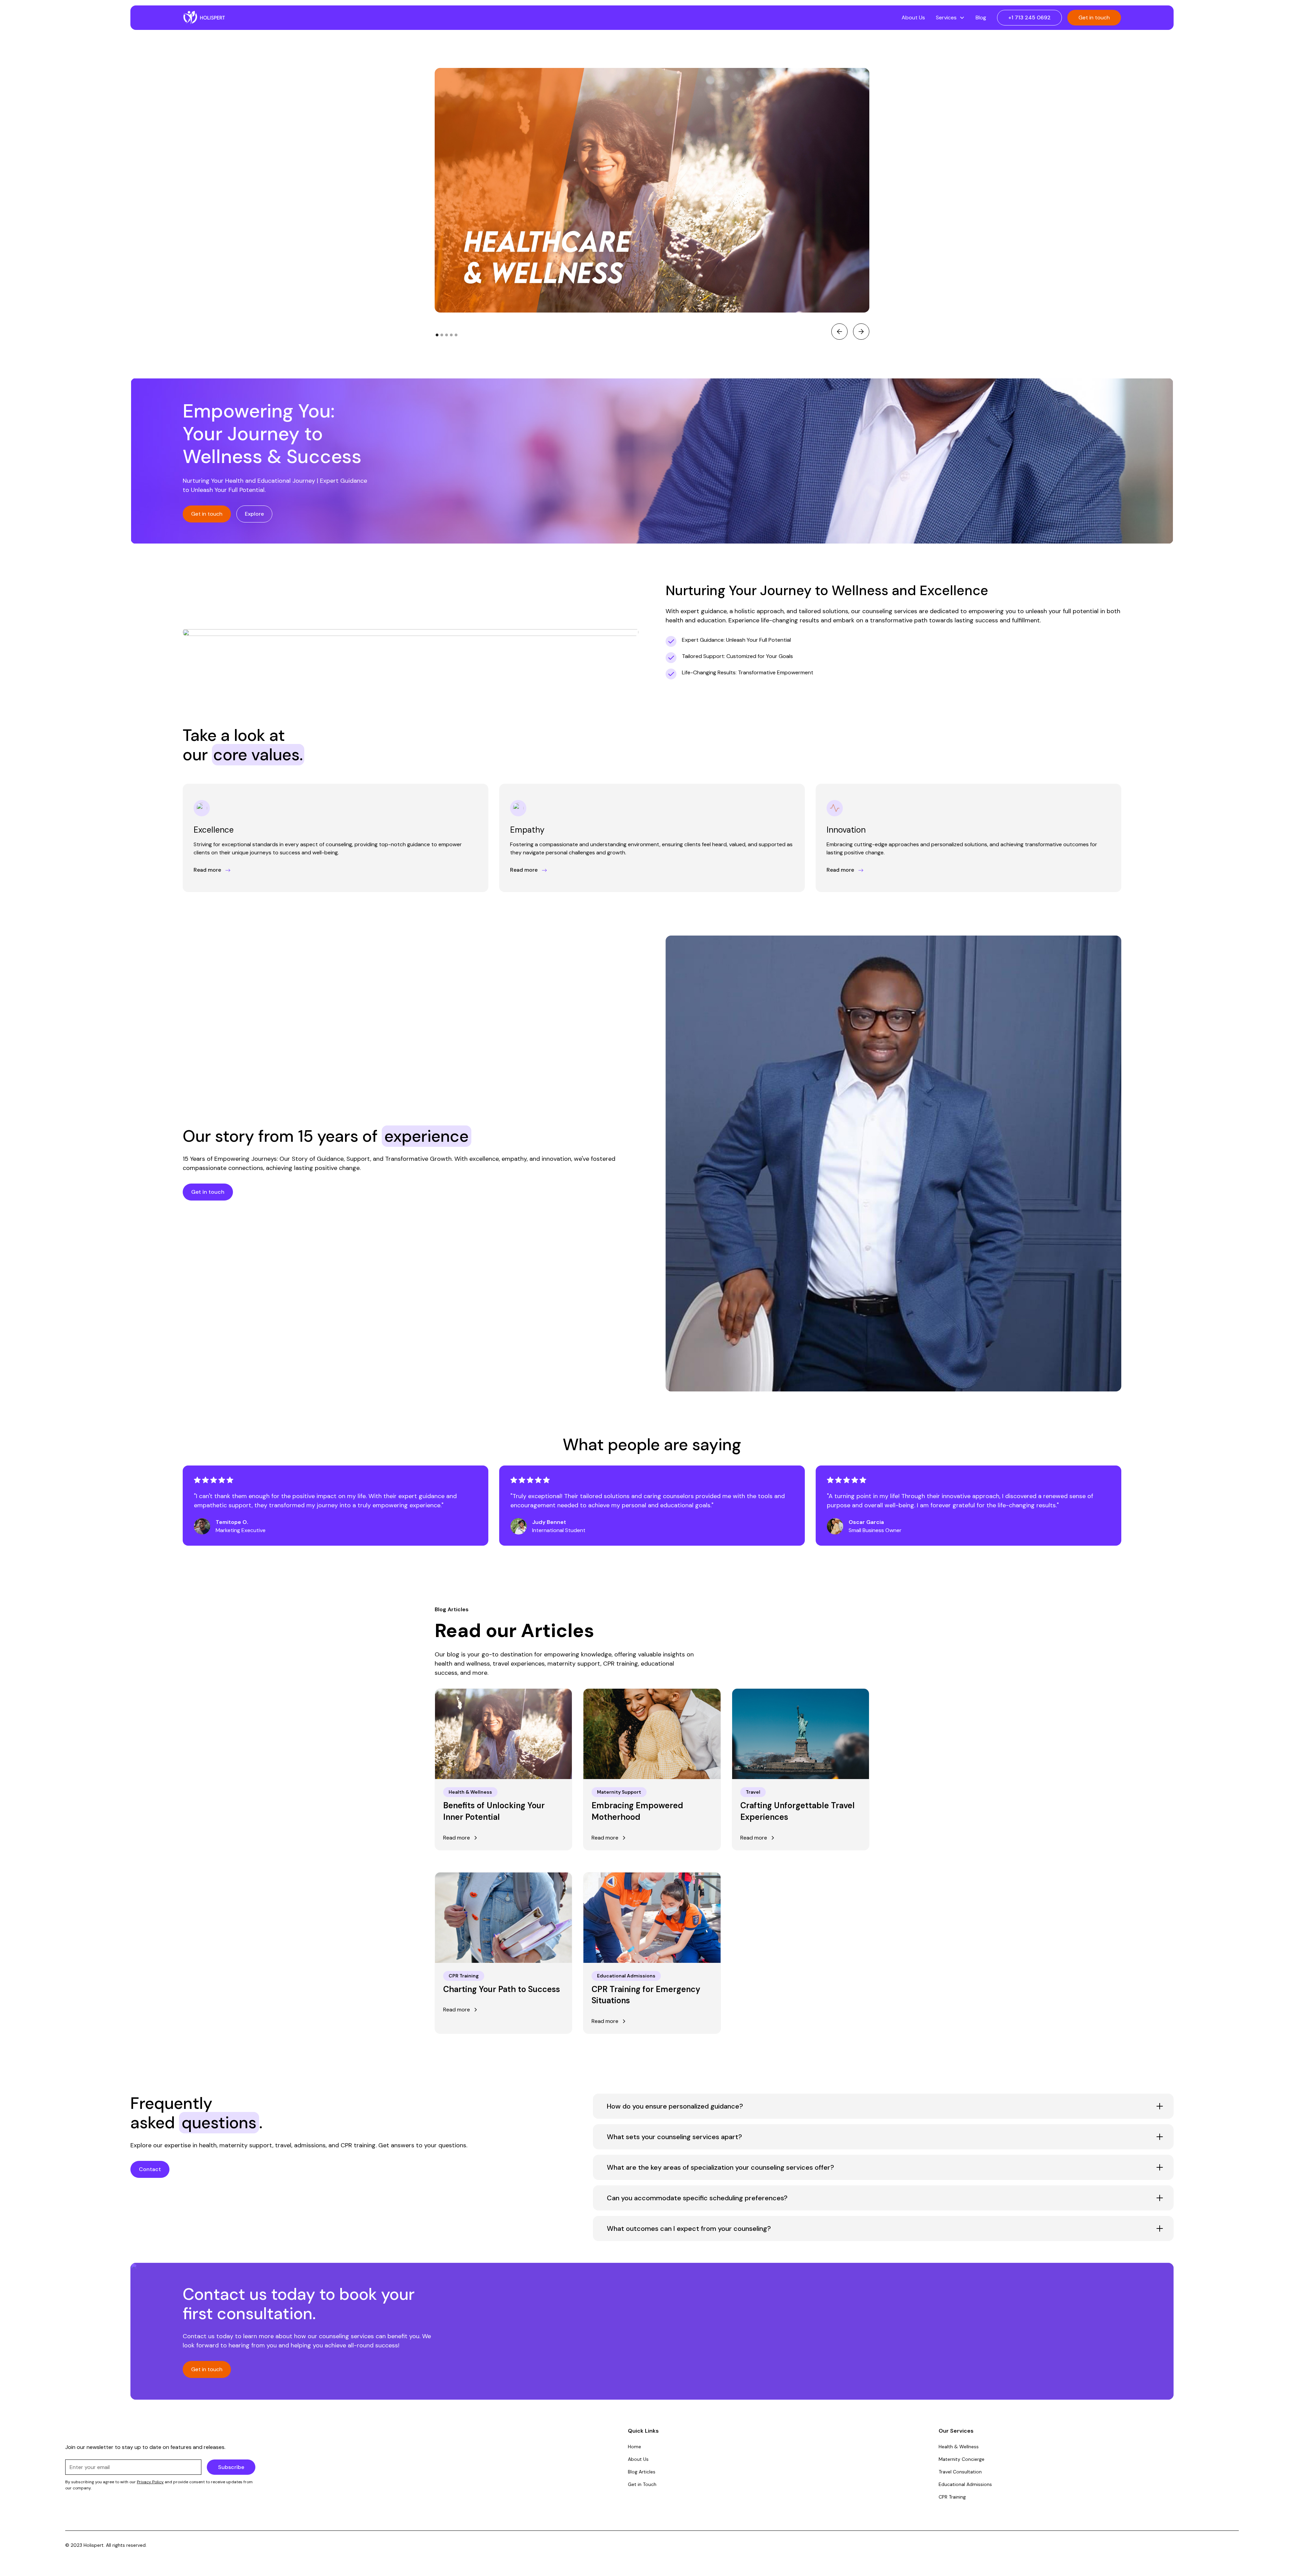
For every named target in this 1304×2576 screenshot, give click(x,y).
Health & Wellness (959, 2447)
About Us (913, 17)
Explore (254, 514)
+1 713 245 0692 (1029, 17)
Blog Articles (642, 2472)
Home (635, 2447)
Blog (981, 17)
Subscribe (231, 2467)
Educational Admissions (965, 2484)
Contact (150, 2169)
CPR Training (952, 2497)
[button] (950, 18)
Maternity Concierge (962, 2459)
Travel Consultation (960, 2472)
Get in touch (1094, 17)
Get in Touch (642, 2484)
